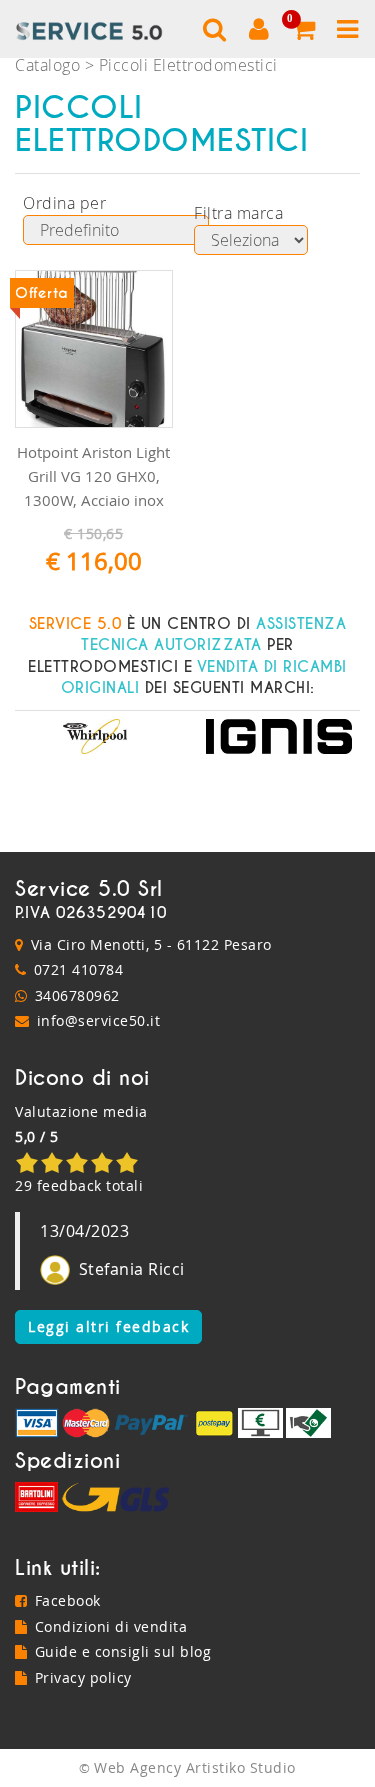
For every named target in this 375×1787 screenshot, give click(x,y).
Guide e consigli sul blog (123, 1651)
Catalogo (47, 65)
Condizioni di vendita (111, 1626)
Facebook (68, 1600)
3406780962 (77, 995)
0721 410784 (79, 969)
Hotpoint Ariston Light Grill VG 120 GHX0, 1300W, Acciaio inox (93, 476)
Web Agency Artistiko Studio (195, 1767)
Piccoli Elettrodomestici (188, 65)
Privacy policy (83, 1677)
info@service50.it (99, 1020)
